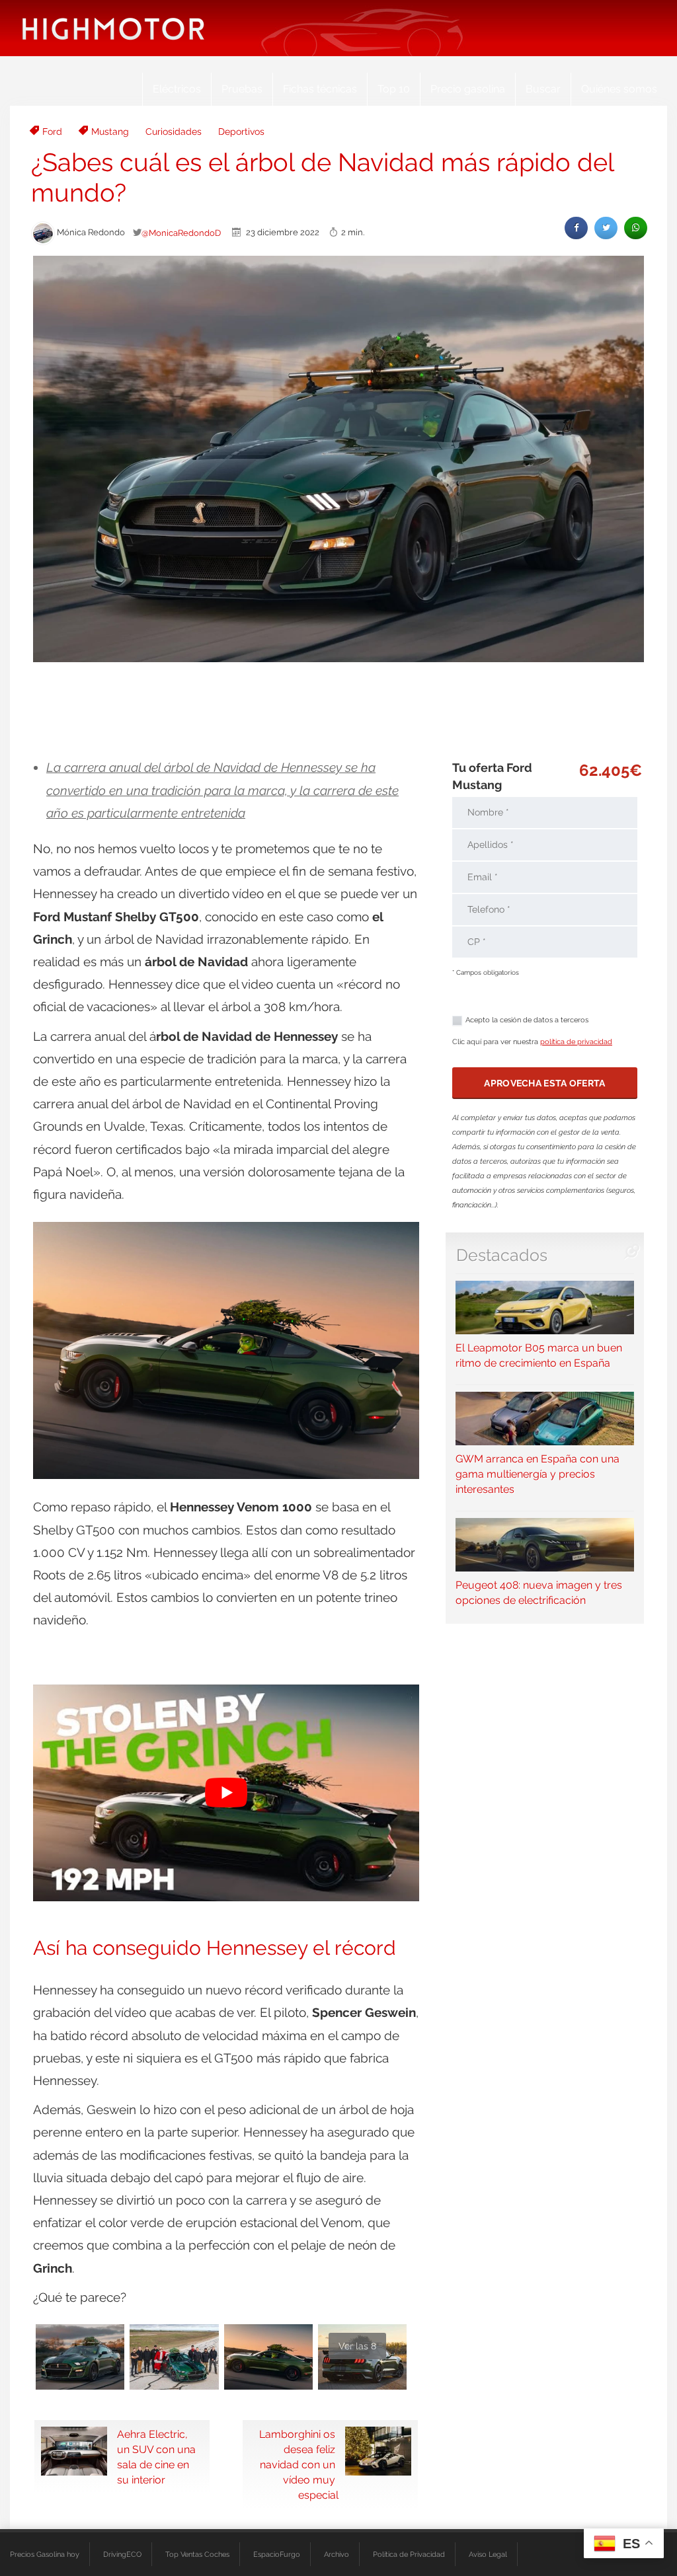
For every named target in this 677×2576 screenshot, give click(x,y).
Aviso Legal (488, 2554)
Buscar (543, 89)
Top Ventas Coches (197, 2554)
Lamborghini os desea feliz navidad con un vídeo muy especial (299, 2465)
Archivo (337, 2554)
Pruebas (242, 89)
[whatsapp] (636, 228)
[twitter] (606, 228)
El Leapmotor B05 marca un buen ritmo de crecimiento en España (539, 1355)
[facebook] (576, 228)
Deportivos (241, 132)
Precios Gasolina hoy (45, 2554)
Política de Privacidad (409, 2554)
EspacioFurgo (277, 2554)
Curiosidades (174, 132)
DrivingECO (122, 2554)
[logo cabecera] (113, 28)
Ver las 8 (357, 2346)
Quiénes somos (619, 89)
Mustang (110, 132)
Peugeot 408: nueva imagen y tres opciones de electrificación (539, 1593)
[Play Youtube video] (226, 1793)
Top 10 (394, 89)
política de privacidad (576, 1042)
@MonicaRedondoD (181, 233)
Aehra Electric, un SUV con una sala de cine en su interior (156, 2457)
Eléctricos (177, 89)
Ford (52, 132)
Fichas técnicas (320, 89)
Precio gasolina (468, 89)
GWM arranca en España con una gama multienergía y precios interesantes (538, 1474)
